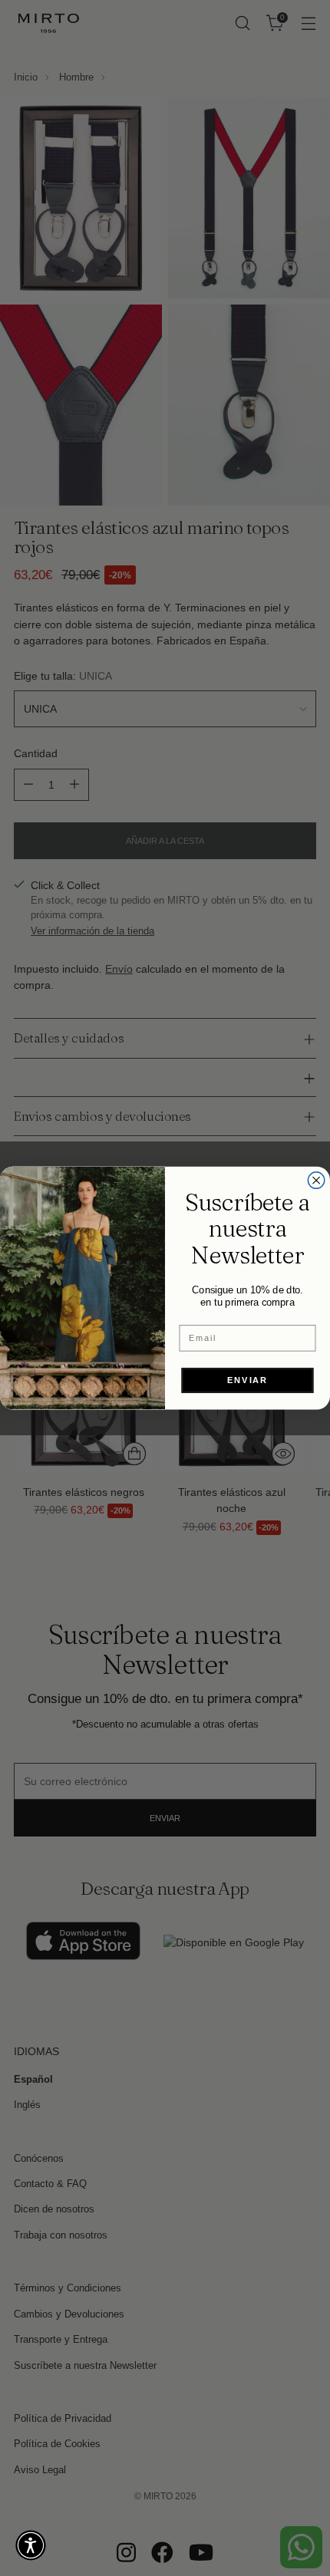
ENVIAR (247, 1380)
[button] (31, 2545)
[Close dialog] (316, 1181)
